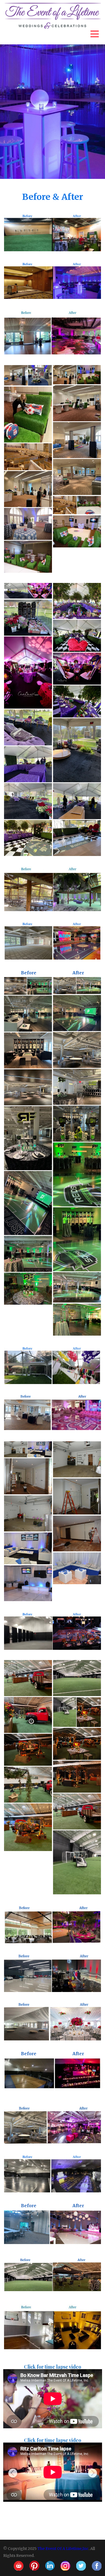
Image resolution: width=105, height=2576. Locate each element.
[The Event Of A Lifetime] (52, 5)
